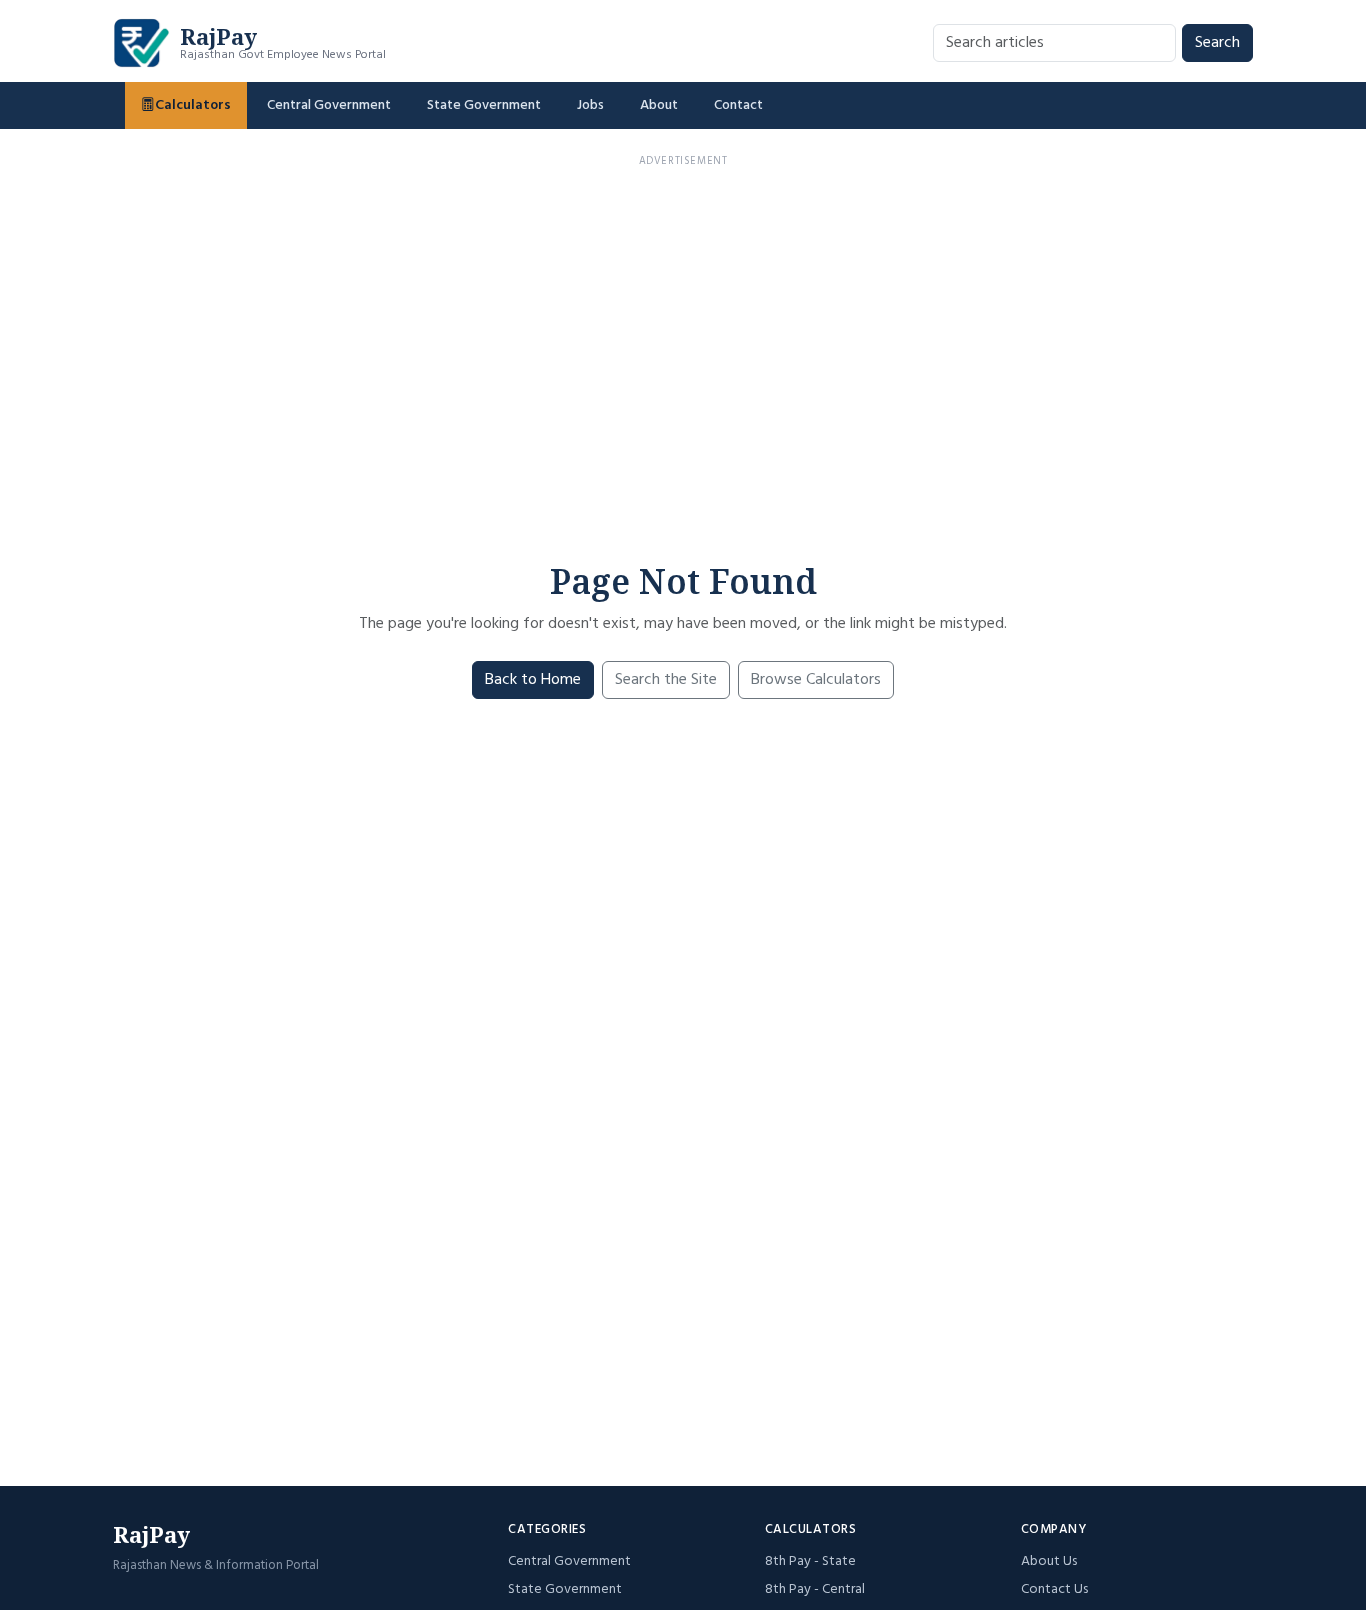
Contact (738, 105)
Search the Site (666, 680)
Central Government (329, 105)
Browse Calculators (816, 680)
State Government (484, 105)
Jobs (590, 105)
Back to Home (533, 680)
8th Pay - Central (815, 1589)
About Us (1049, 1561)
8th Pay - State (810, 1561)
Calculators (193, 105)
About (659, 105)
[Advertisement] (683, 316)
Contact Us (1054, 1589)
